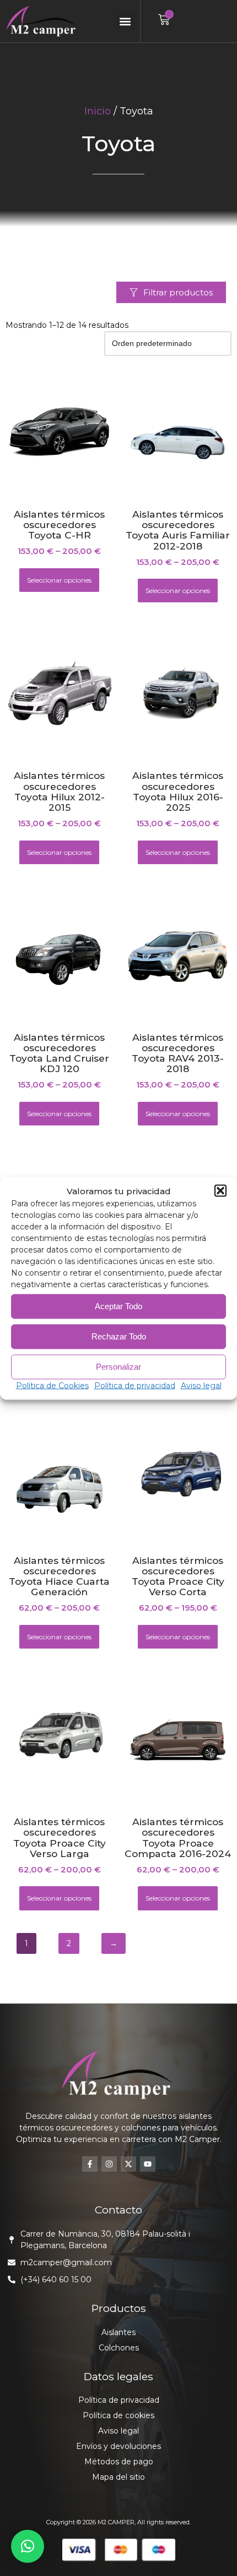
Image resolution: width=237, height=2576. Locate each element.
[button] (220, 1191)
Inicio (98, 111)
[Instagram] (109, 2164)
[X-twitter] (128, 2164)
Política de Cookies (52, 1385)
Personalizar (118, 1367)
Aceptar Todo (118, 1306)
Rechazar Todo (119, 1336)
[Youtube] (148, 2164)
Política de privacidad (135, 1385)
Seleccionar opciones (59, 580)
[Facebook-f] (90, 2164)
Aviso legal (201, 1385)
